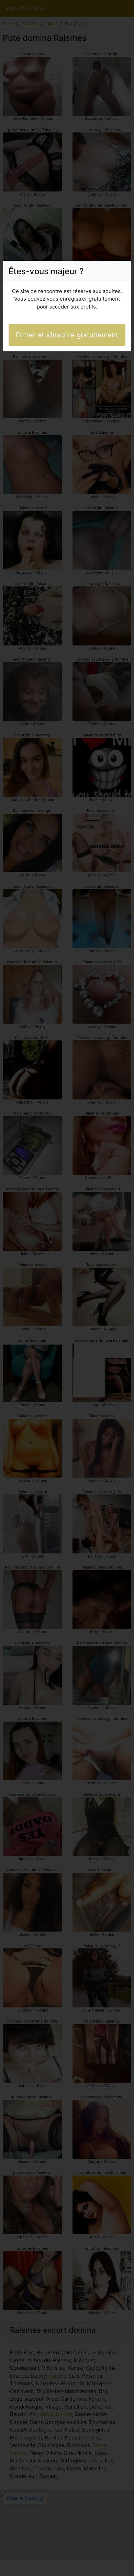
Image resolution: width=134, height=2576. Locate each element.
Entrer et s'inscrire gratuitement (67, 335)
